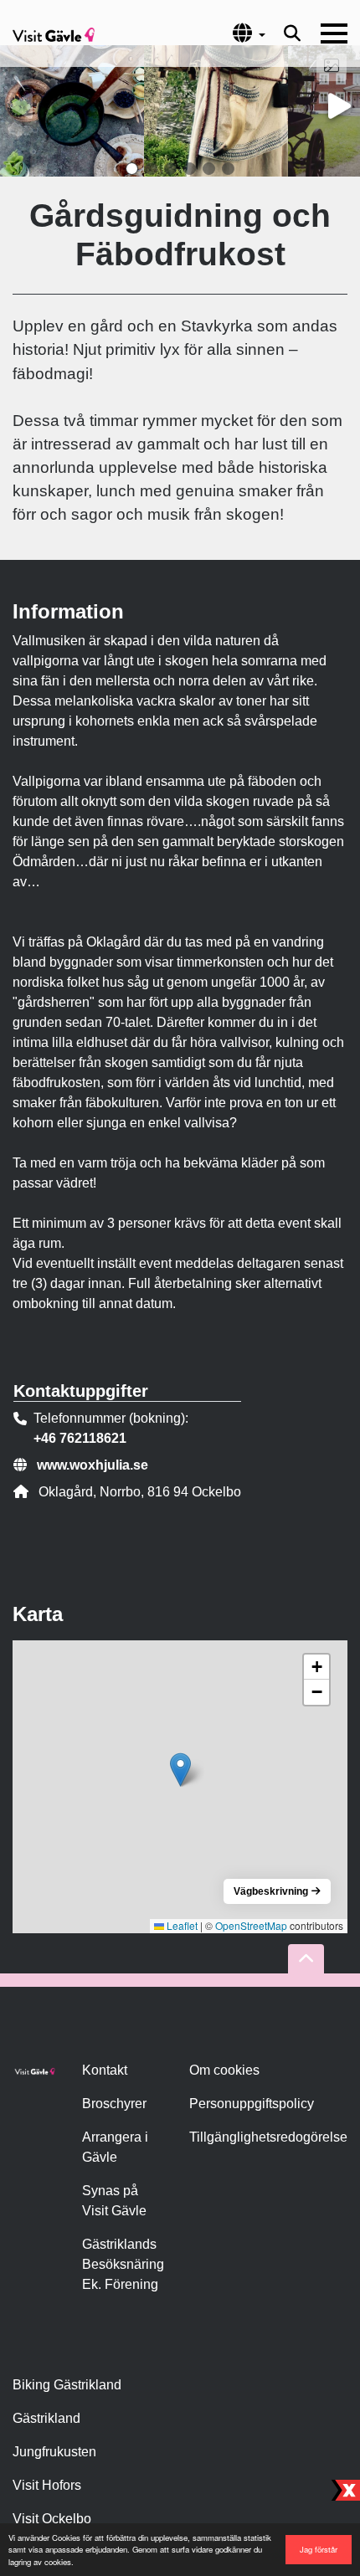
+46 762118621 (80, 1438)
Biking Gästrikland (67, 2385)
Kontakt (105, 2070)
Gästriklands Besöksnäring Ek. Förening (123, 2264)
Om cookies (224, 2070)
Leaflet (181, 1925)
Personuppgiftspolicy (252, 2104)
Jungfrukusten (54, 2452)
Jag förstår (319, 2549)
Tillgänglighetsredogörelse (268, 2137)
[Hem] (54, 33)
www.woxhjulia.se (93, 1465)
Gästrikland (46, 2418)
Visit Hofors (47, 2485)
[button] (132, 169)
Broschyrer (114, 2104)
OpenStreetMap (251, 1925)
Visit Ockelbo (52, 2519)
